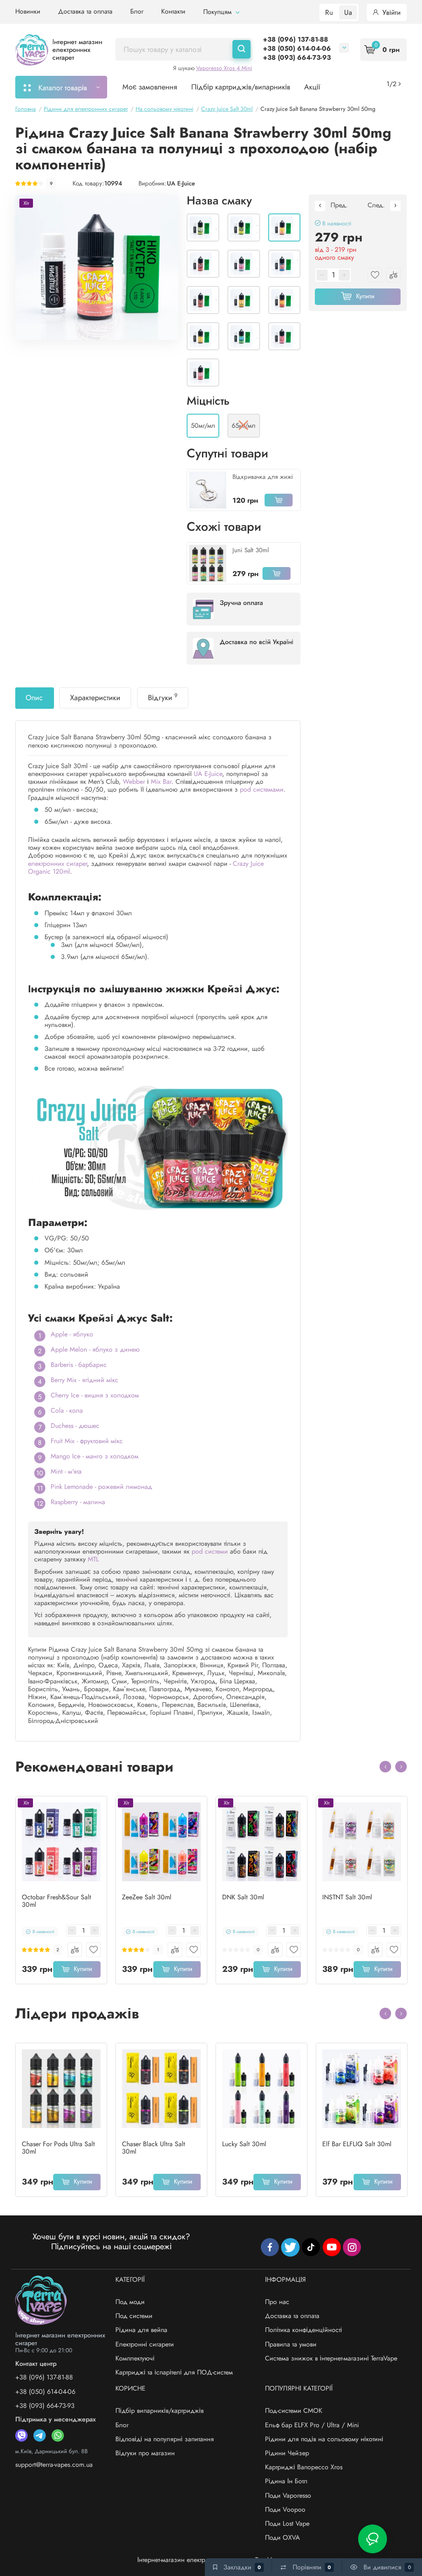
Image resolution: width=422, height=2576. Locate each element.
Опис (34, 698)
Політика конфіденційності (304, 2330)
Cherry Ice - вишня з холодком (95, 1395)
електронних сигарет (57, 864)
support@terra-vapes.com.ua (54, 2465)
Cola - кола (67, 1410)
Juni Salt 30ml (251, 550)
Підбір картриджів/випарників (241, 87)
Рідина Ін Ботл (286, 2481)
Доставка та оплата (85, 11)
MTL (93, 1559)
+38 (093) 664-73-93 (297, 57)
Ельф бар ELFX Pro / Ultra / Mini (312, 2425)
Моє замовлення (150, 87)
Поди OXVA (283, 2537)
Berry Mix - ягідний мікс (84, 1380)
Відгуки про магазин (145, 2453)
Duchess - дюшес (75, 1426)
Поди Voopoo (285, 2509)
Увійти (390, 12)
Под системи (134, 2316)
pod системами (262, 789)
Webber (134, 782)
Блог (137, 11)
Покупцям (218, 12)
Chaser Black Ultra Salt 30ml (154, 2148)
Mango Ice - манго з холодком (95, 1456)
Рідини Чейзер (287, 2453)
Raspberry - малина (78, 1502)
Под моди (130, 2302)
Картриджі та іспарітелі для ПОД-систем (174, 2372)
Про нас (277, 2302)
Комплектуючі (135, 2358)
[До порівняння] (75, 1950)
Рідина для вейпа (141, 2330)
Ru (329, 12)
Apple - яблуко (72, 1334)
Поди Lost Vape (287, 2523)
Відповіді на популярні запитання (165, 2439)
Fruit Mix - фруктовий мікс (87, 1441)
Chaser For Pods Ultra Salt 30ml (58, 2148)
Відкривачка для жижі (263, 477)
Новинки (28, 11)
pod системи (210, 1551)
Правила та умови (291, 2344)
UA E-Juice (181, 183)
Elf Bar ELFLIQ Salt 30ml (357, 2144)
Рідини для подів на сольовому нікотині (324, 2439)
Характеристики (95, 698)
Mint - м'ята (66, 1471)
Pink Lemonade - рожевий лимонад (101, 1487)
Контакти (173, 11)
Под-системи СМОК (294, 2411)
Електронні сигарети (145, 2344)
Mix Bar (161, 782)
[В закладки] (93, 1950)
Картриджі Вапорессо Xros (304, 2467)
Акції (312, 87)
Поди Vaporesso (288, 2495)
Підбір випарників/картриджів (159, 2411)
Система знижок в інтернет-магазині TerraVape (331, 2358)
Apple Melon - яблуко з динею (95, 1349)
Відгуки (163, 697)
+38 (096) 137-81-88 (295, 39)
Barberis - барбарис (79, 1365)
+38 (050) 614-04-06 (297, 48)
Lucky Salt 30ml (244, 2144)
